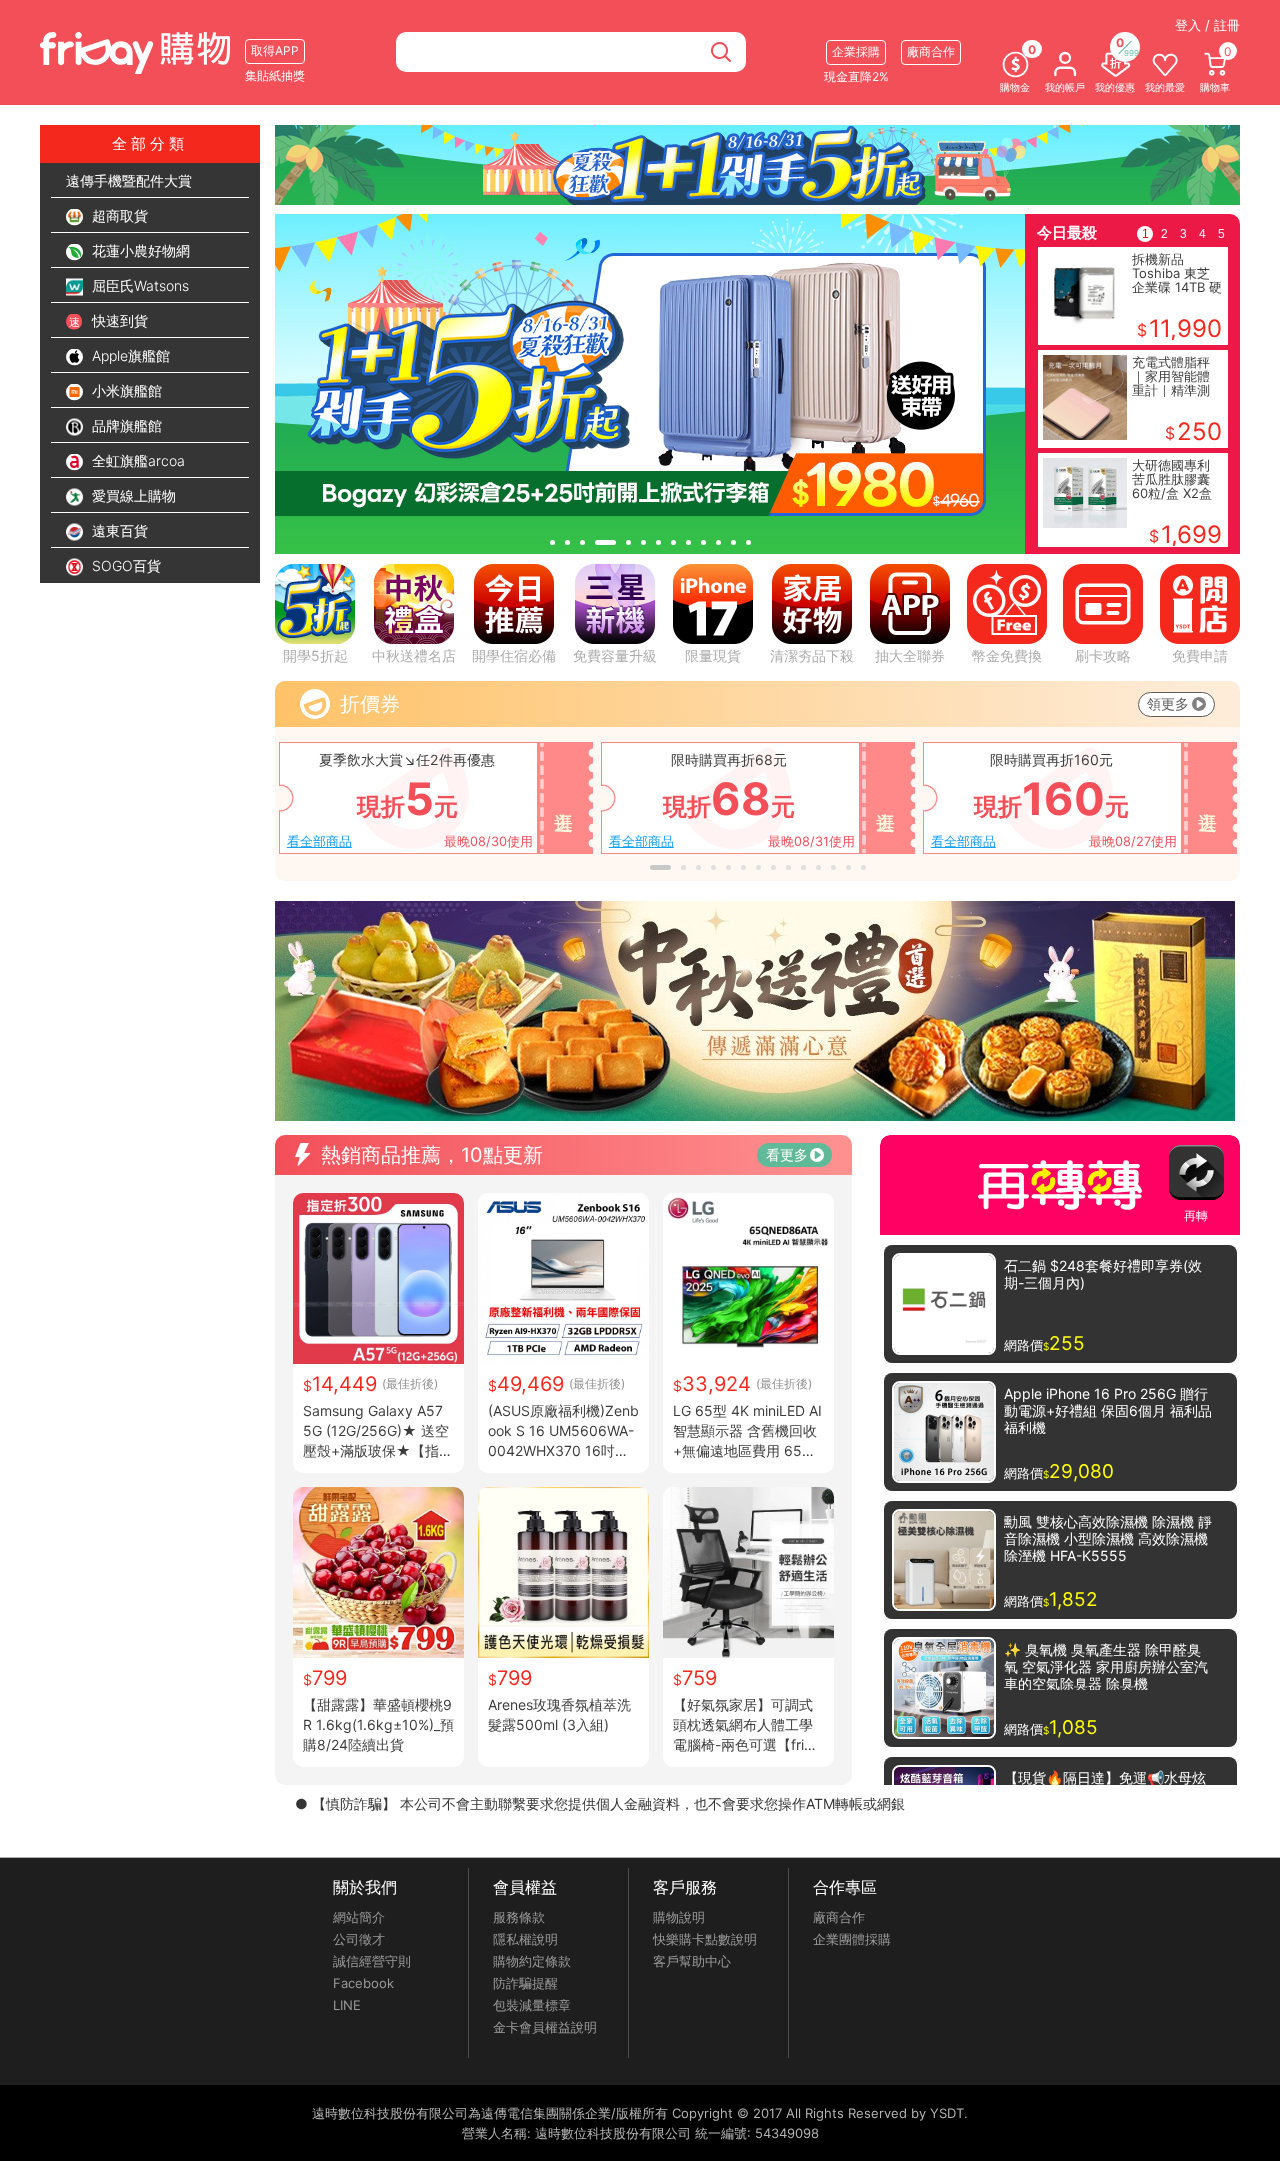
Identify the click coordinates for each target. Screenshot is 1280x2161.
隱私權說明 (525, 1939)
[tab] (552, 542)
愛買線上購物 (132, 495)
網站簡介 (359, 1917)
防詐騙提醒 (525, 1983)
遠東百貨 (118, 530)
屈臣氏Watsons (138, 285)
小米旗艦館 (125, 390)
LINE (347, 2005)
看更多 (787, 1154)
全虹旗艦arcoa (136, 460)
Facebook (363, 1983)
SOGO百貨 (124, 565)
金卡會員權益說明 (545, 2027)
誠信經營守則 (372, 1961)
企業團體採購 (852, 1939)
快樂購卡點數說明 (705, 1939)
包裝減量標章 (532, 2005)
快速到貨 (118, 320)
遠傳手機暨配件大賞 (129, 180)
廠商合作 (839, 1917)
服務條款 (519, 1917)
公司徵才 (359, 1939)
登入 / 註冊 (1207, 25)
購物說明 (679, 1917)
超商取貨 (118, 215)
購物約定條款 (532, 1961)
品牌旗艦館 (125, 425)
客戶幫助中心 (692, 1961)
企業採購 (856, 51)
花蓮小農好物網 (139, 250)
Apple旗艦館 (129, 355)
